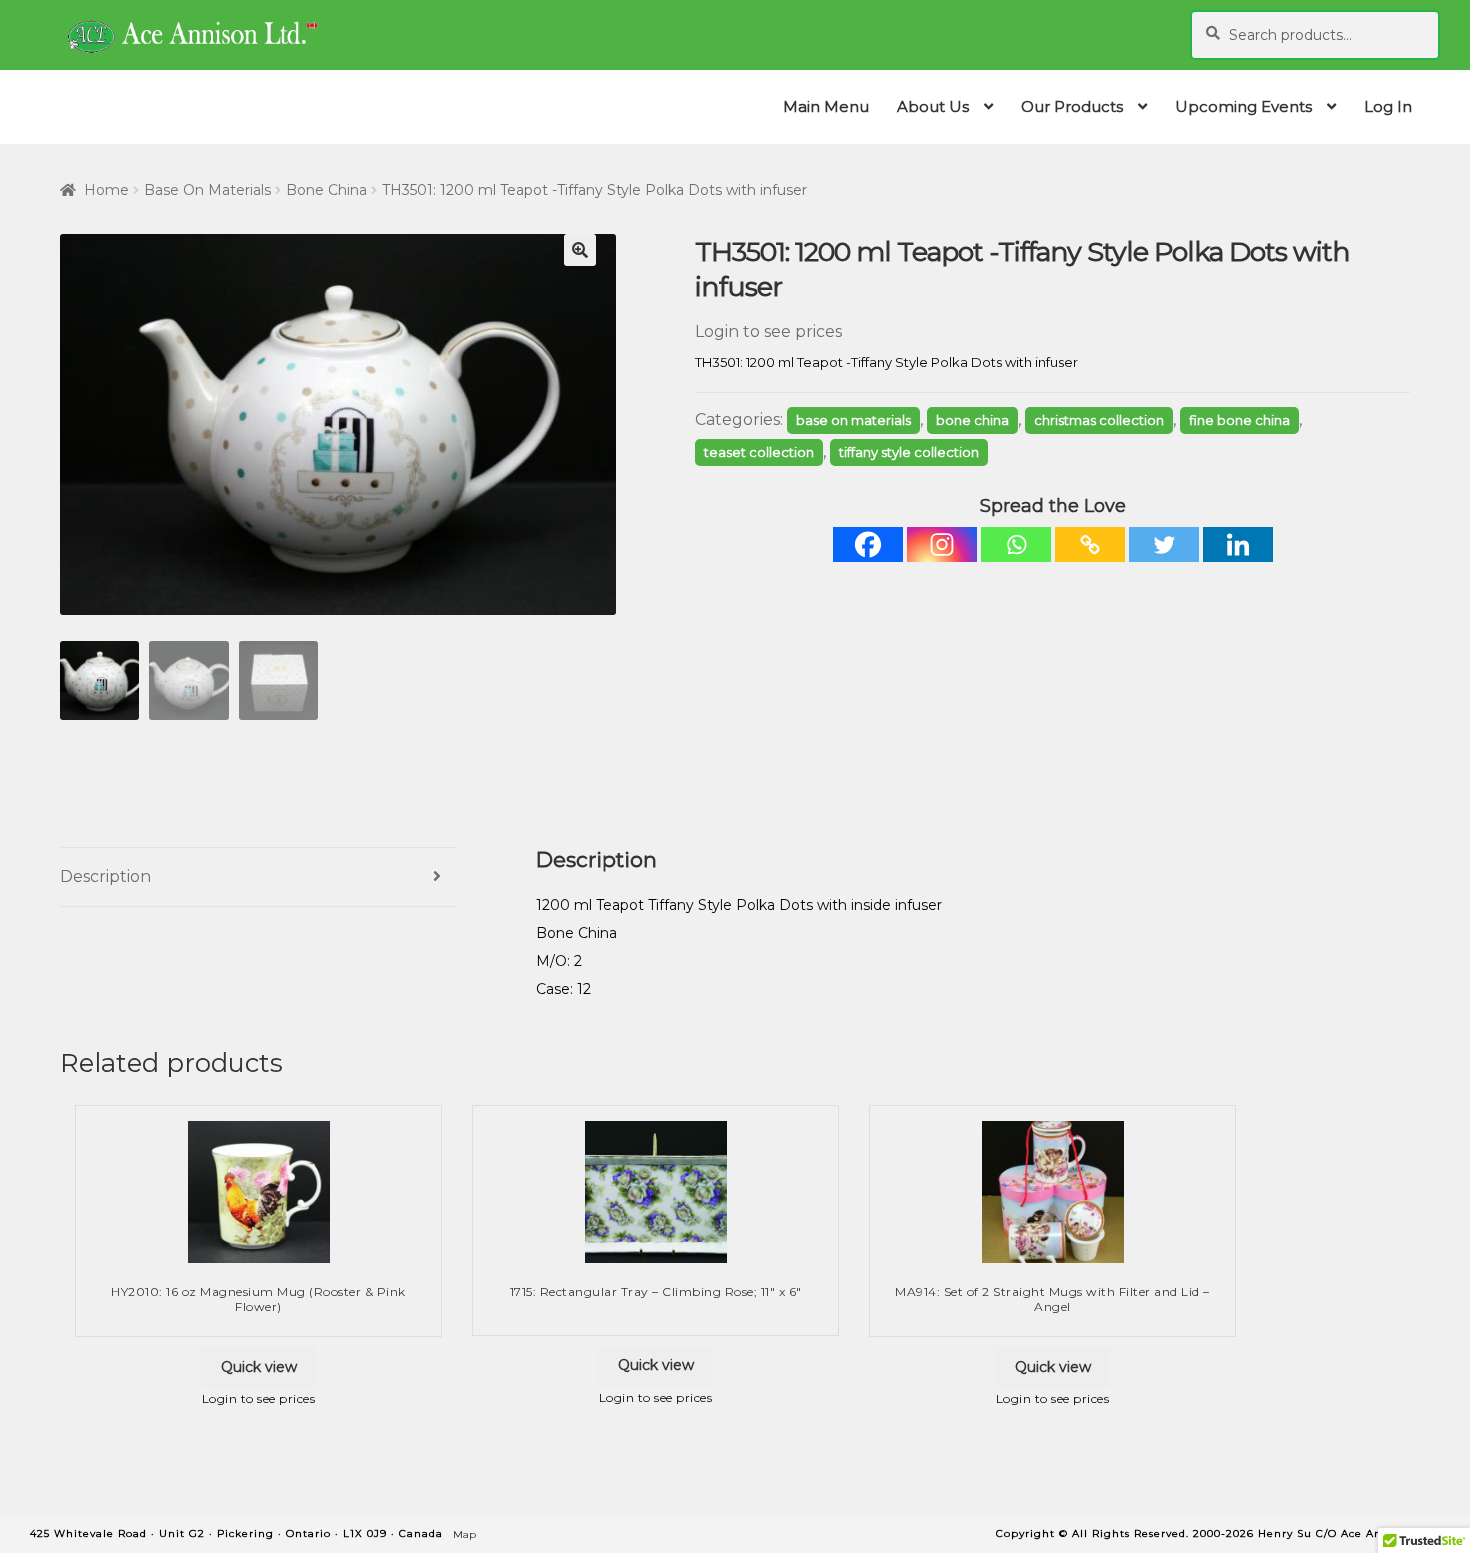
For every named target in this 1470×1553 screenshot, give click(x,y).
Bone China (326, 190)
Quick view (259, 1367)
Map (464, 1534)
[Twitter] (1164, 544)
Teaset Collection (759, 452)
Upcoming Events (1243, 106)
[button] (580, 250)
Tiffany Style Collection (909, 452)
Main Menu (826, 106)
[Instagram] (942, 544)
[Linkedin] (1238, 544)
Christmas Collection (1099, 420)
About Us (933, 106)
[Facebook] (868, 544)
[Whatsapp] (1016, 544)
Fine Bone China (1239, 420)
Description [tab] (105, 876)
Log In (1388, 106)
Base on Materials (207, 190)
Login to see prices (768, 331)
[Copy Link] (1090, 544)
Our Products (1072, 106)
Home (106, 190)
